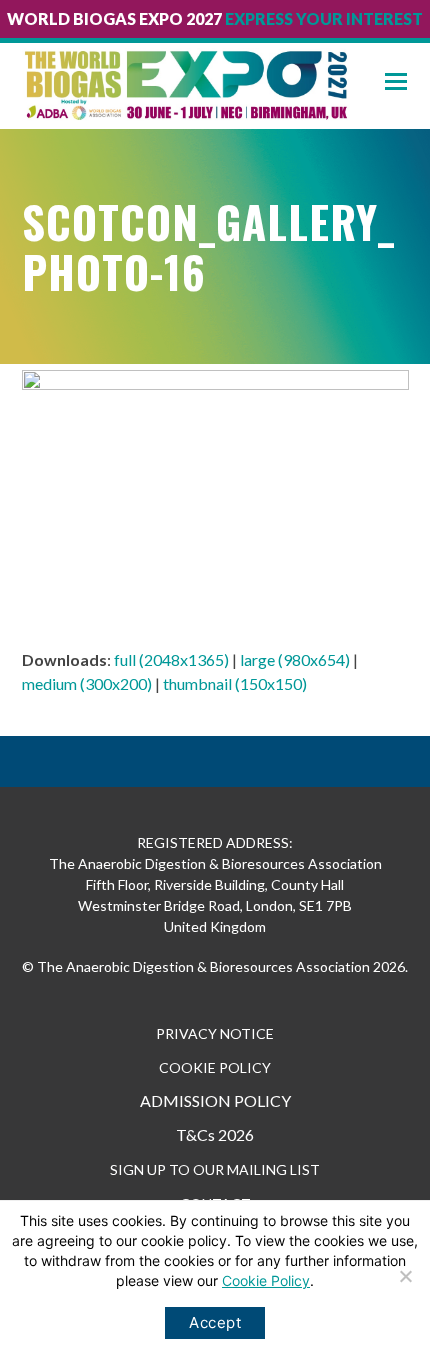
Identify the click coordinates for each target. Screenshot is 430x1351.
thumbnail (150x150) (235, 683)
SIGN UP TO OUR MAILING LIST (215, 1169)
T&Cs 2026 (215, 1134)
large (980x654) (295, 659)
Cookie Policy (266, 1280)
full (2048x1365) (171, 659)
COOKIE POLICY (215, 1067)
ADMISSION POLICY (215, 1100)
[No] (405, 1276)
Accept (215, 1322)
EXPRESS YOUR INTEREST (324, 18)
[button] (407, 81)
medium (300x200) (87, 683)
